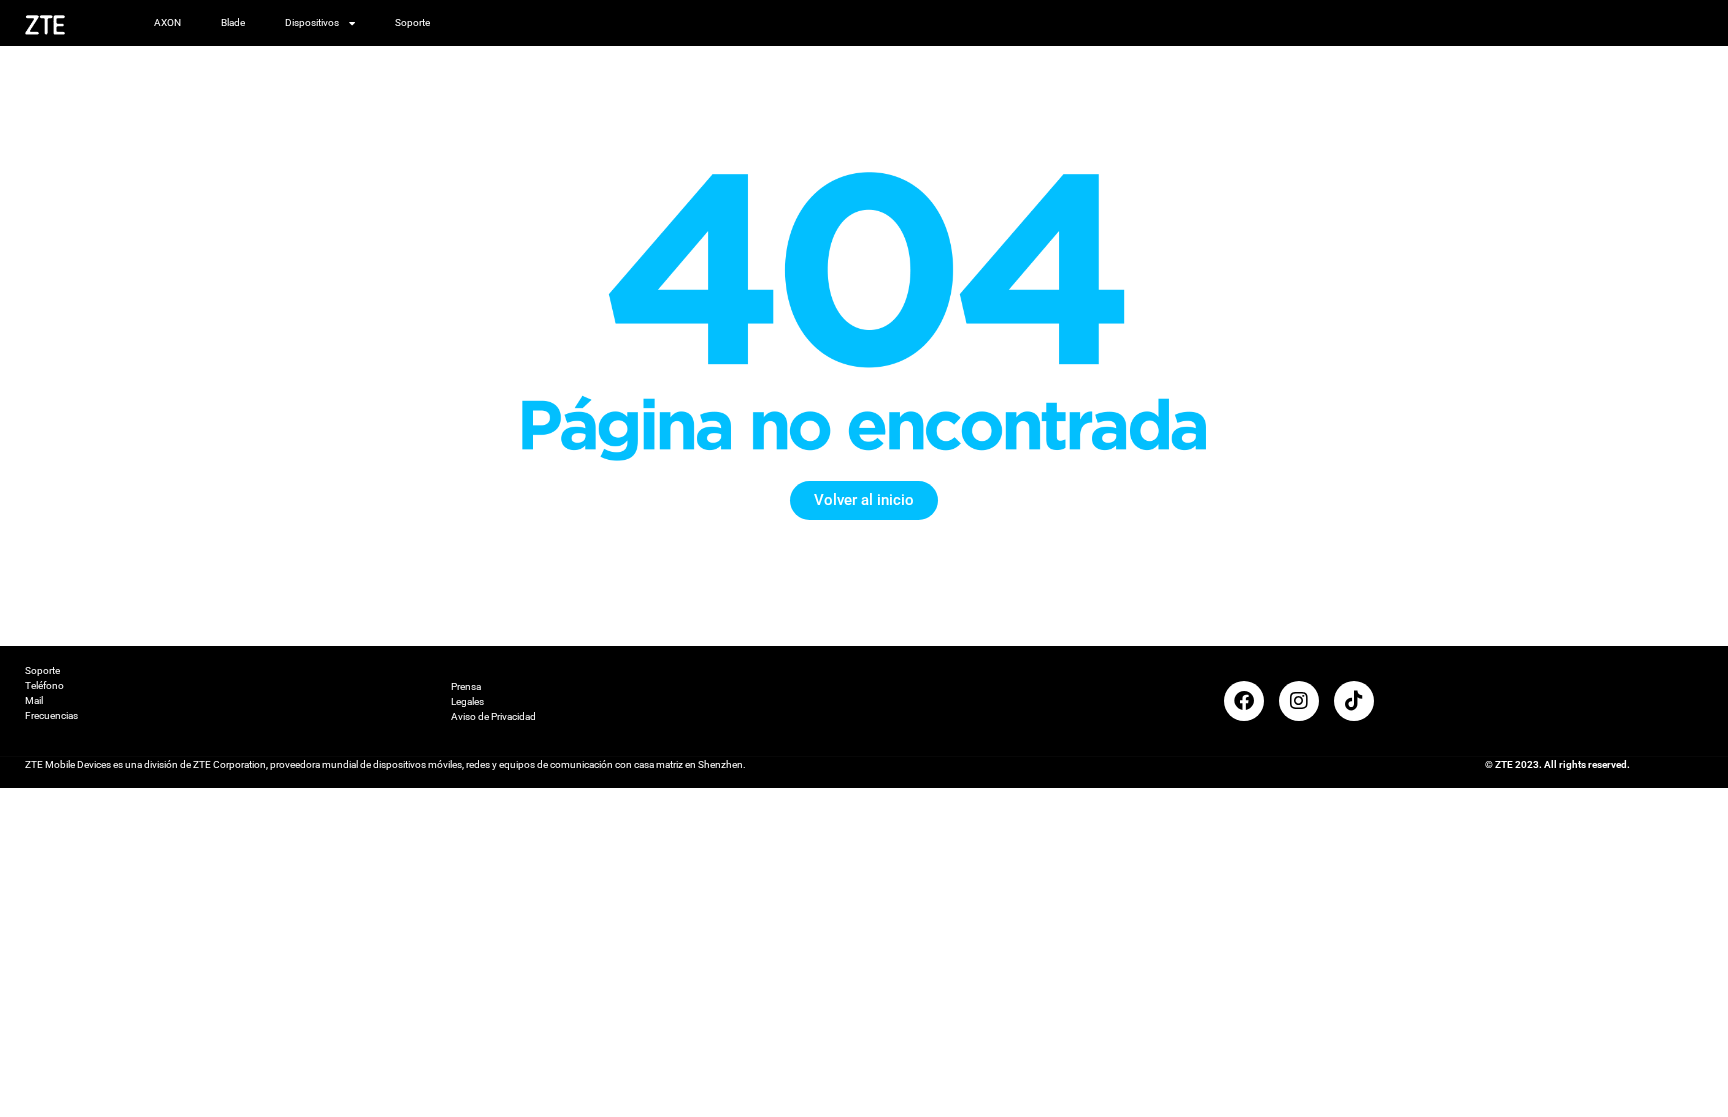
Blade (233, 22)
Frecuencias (51, 715)
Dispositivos (312, 22)
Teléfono (44, 685)
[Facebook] (1244, 701)
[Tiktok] (1354, 701)
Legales (467, 701)
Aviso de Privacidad (493, 716)
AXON (167, 22)
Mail (34, 700)
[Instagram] (1299, 701)
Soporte (412, 22)
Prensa (466, 686)
